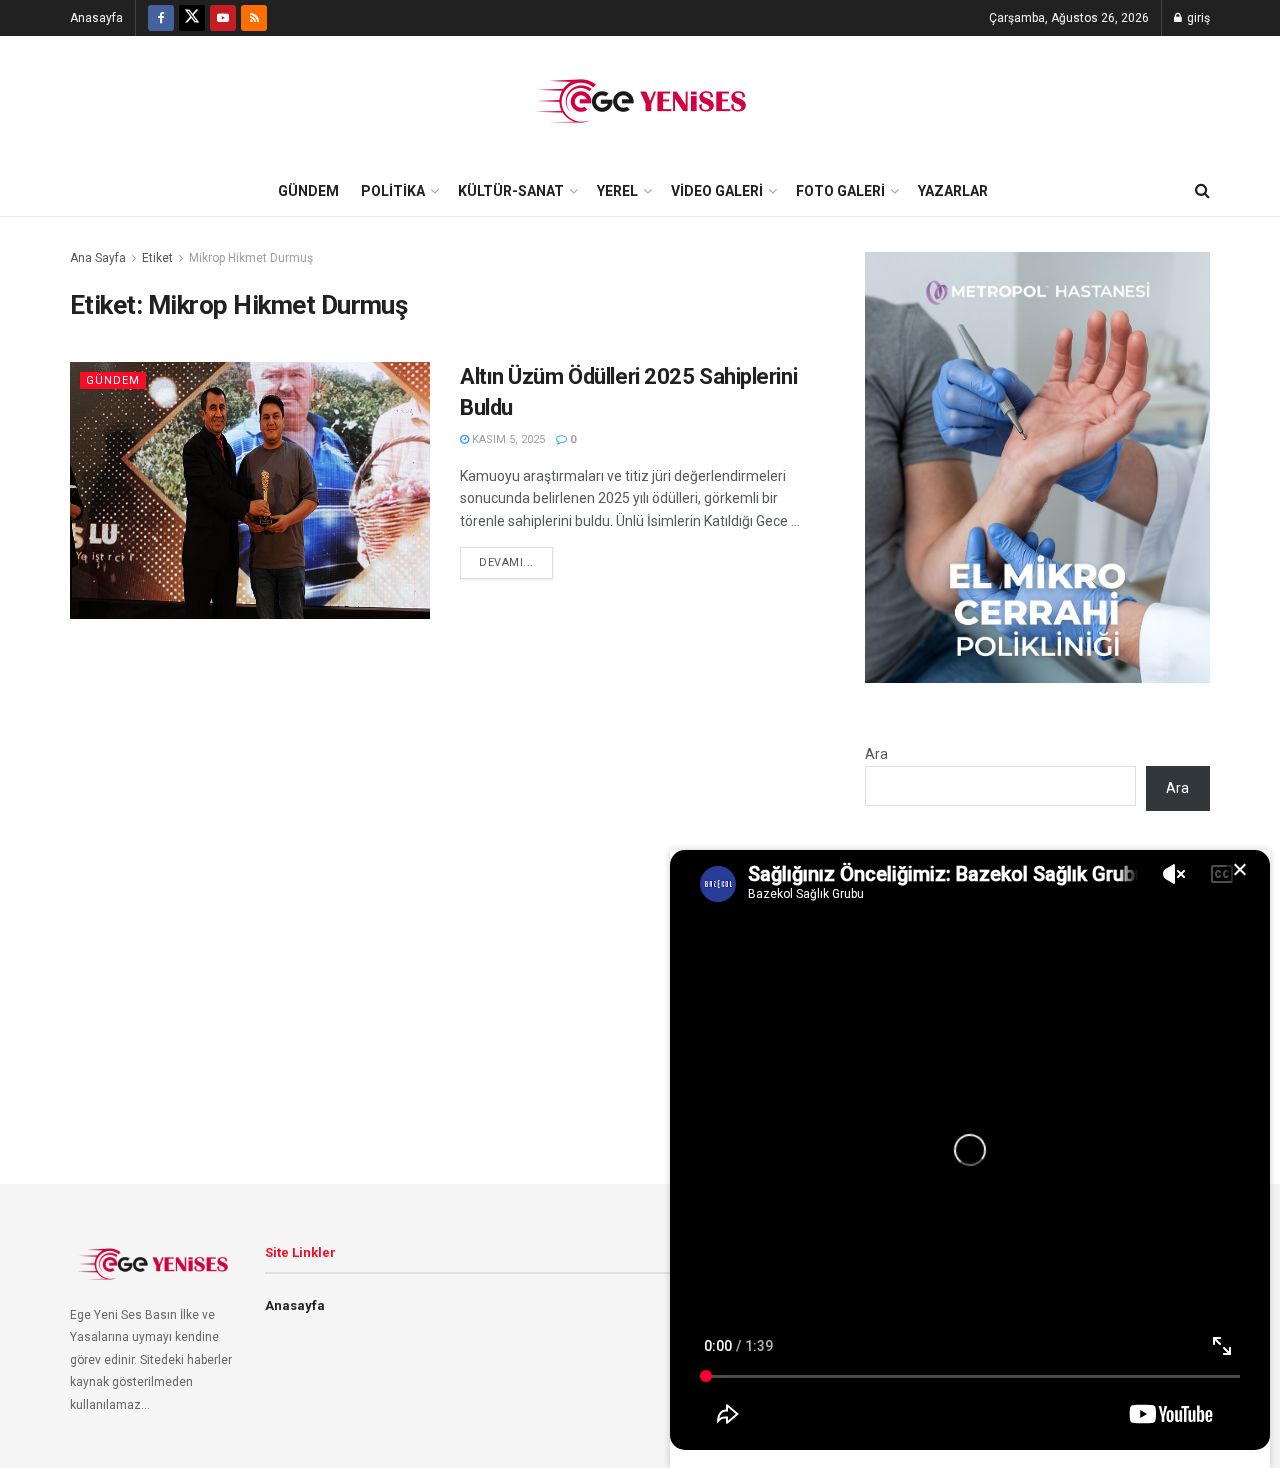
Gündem (308, 191)
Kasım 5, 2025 (507, 439)
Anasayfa (96, 18)
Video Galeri (717, 191)
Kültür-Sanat (511, 191)
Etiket (157, 258)
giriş (1197, 18)
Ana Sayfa (98, 258)
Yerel (617, 191)
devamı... (506, 562)
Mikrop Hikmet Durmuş (251, 258)
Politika (393, 191)
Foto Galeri (840, 191)
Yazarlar (953, 191)
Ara (876, 754)
